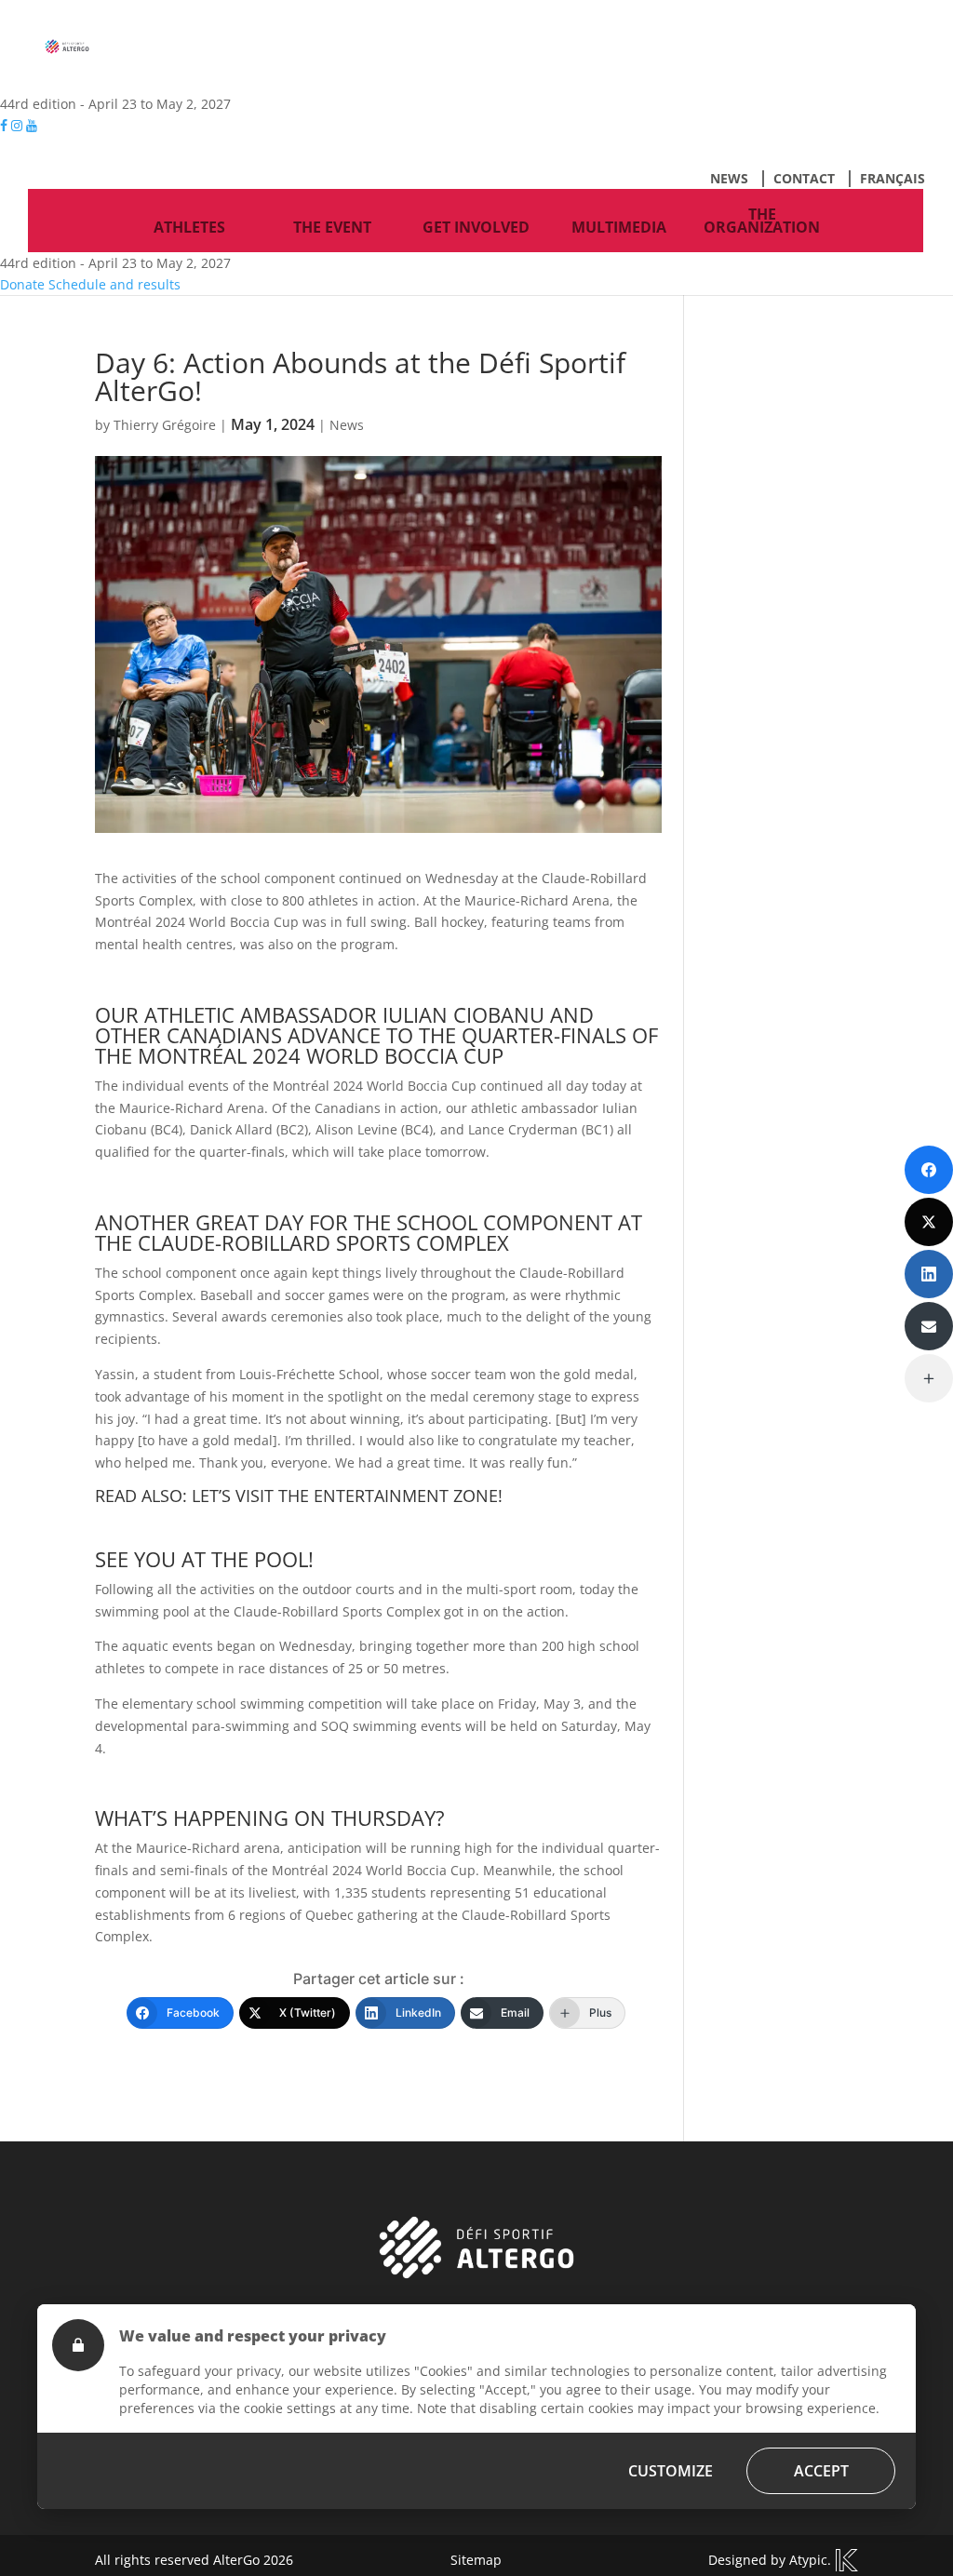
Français (893, 178)
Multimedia (619, 227)
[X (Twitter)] (929, 1222)
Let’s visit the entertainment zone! (347, 1496)
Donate (22, 284)
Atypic (808, 2560)
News (729, 178)
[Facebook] (929, 1170)
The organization (762, 221)
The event (332, 227)
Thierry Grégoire (165, 425)
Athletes (189, 227)
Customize (671, 2471)
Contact (804, 178)
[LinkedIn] (929, 1274)
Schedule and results (114, 284)
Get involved (476, 227)
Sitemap (476, 2560)
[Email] (929, 1326)
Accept (821, 2471)
